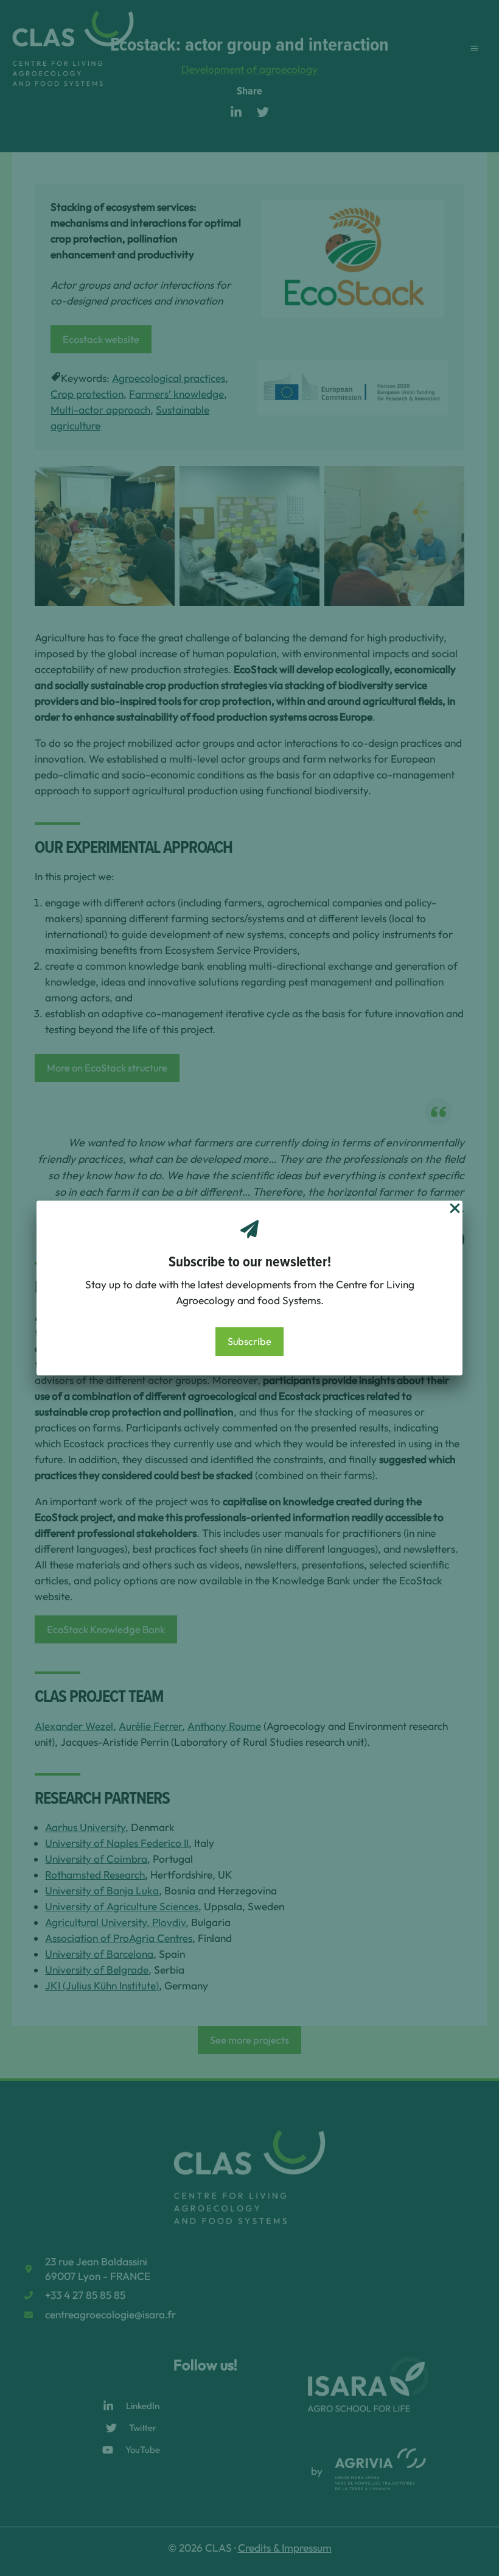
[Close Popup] (455, 1209)
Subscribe (249, 1341)
